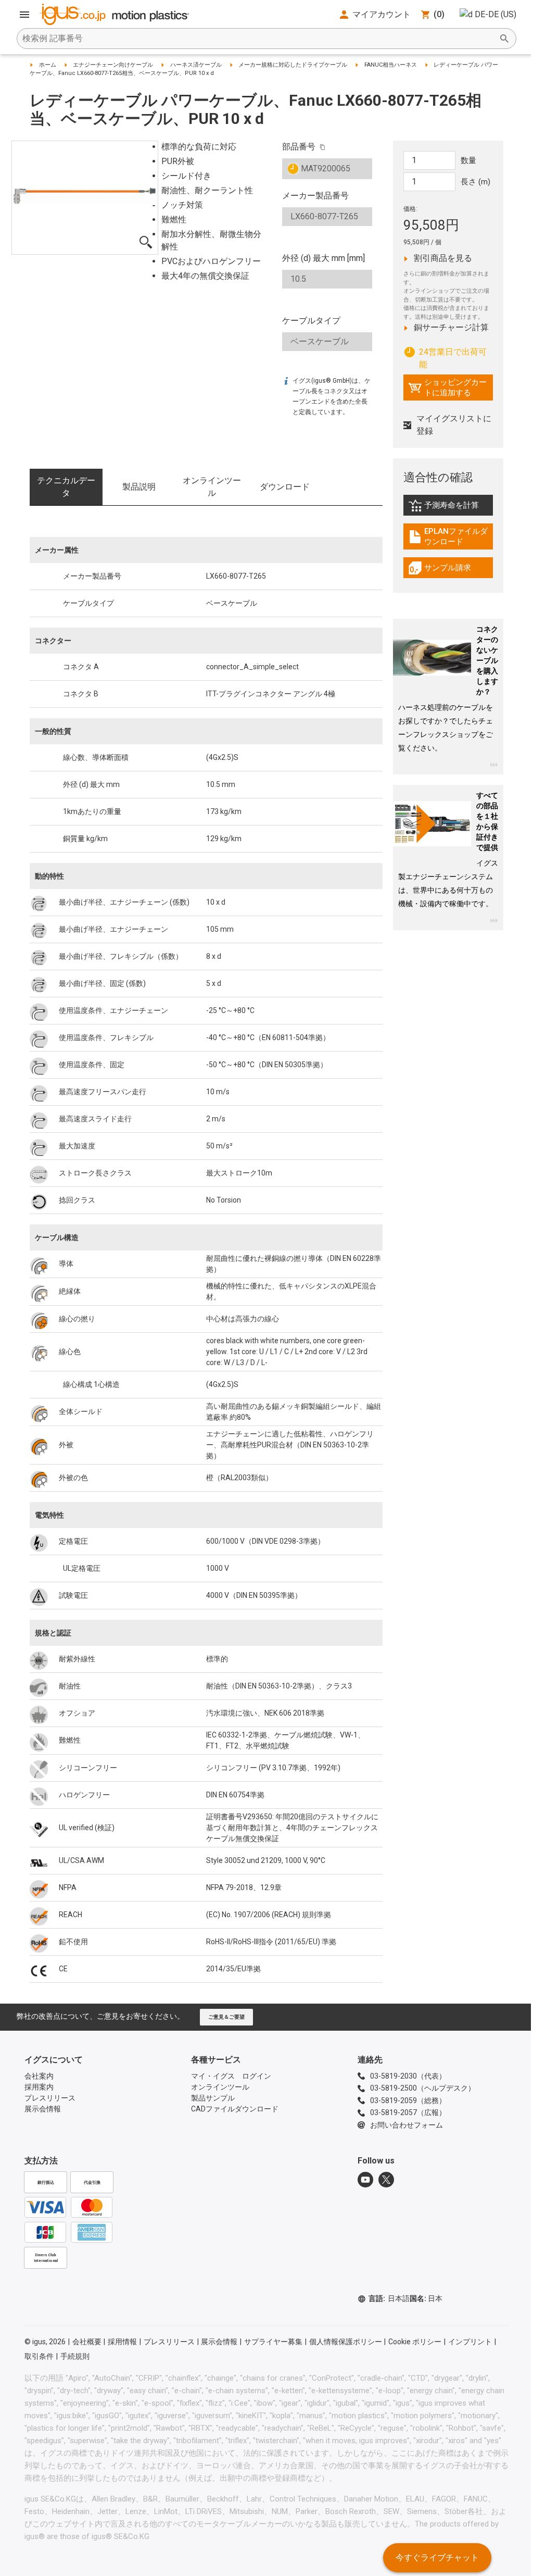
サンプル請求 (451, 570)
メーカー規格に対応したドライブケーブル (293, 65)
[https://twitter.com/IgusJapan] (386, 2180)
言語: (389, 2298)
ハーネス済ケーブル (196, 65)
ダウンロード (285, 487)
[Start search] (504, 39)
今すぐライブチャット (437, 2558)
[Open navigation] (24, 15)
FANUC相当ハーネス (391, 65)
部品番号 (299, 147)
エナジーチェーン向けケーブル (113, 65)
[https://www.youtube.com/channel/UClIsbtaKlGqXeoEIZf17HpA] (365, 2180)
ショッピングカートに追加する (447, 387)
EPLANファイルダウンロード (451, 536)
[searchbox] (258, 39)
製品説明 (139, 487)
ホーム (48, 65)
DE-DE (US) (496, 14)
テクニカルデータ (66, 487)
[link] (448, 509)
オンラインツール (212, 487)
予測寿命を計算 (451, 508)
